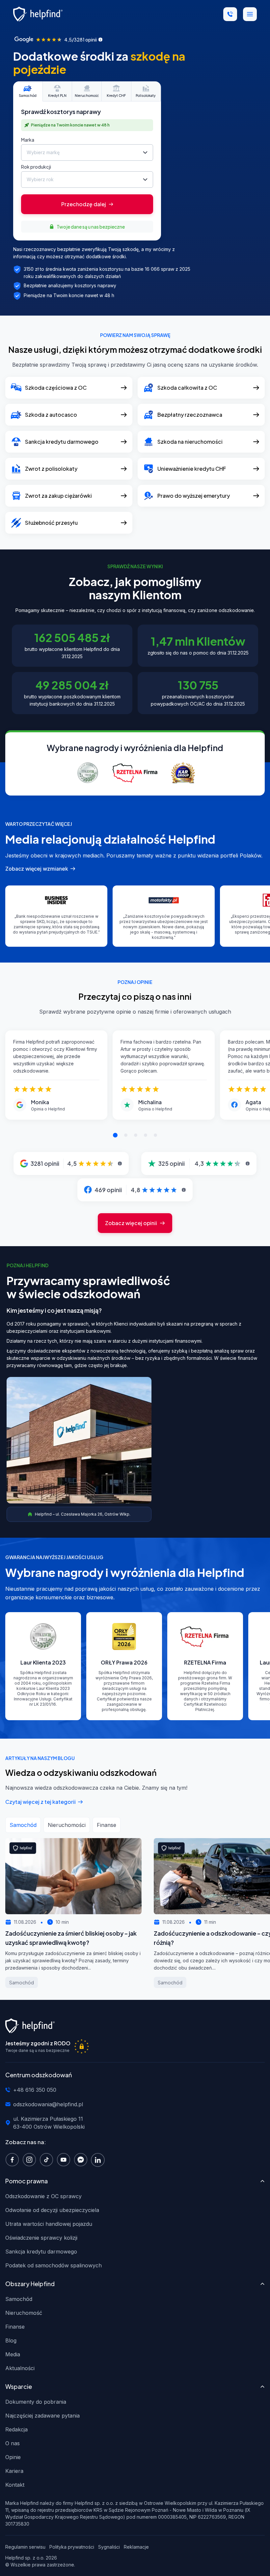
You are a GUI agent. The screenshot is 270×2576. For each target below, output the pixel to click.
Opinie (13, 2457)
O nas (13, 2443)
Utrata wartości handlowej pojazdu (49, 2224)
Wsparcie (19, 2386)
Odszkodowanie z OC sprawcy (43, 2196)
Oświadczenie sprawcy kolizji (41, 2238)
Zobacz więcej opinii (131, 1223)
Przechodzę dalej (84, 204)
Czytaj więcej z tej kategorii (40, 1802)
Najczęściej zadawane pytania (42, 2416)
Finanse (15, 2327)
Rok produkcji (36, 167)
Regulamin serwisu (25, 2547)
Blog (11, 2340)
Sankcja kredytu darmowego (41, 2252)
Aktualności (20, 2368)
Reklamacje (136, 2547)
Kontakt (15, 2485)
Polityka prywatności (72, 2547)
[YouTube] (65, 2159)
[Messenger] (82, 2159)
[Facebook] (14, 2159)
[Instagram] (31, 2159)
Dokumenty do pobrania (36, 2402)
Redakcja (16, 2429)
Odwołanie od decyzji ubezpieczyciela (52, 2210)
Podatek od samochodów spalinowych (54, 2265)
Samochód (19, 2299)
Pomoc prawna (27, 2181)
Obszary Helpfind (30, 2284)
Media (13, 2354)
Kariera (14, 2471)
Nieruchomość (24, 2313)
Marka (28, 140)
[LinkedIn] (99, 2159)
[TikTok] (48, 2159)
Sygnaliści (109, 2547)
